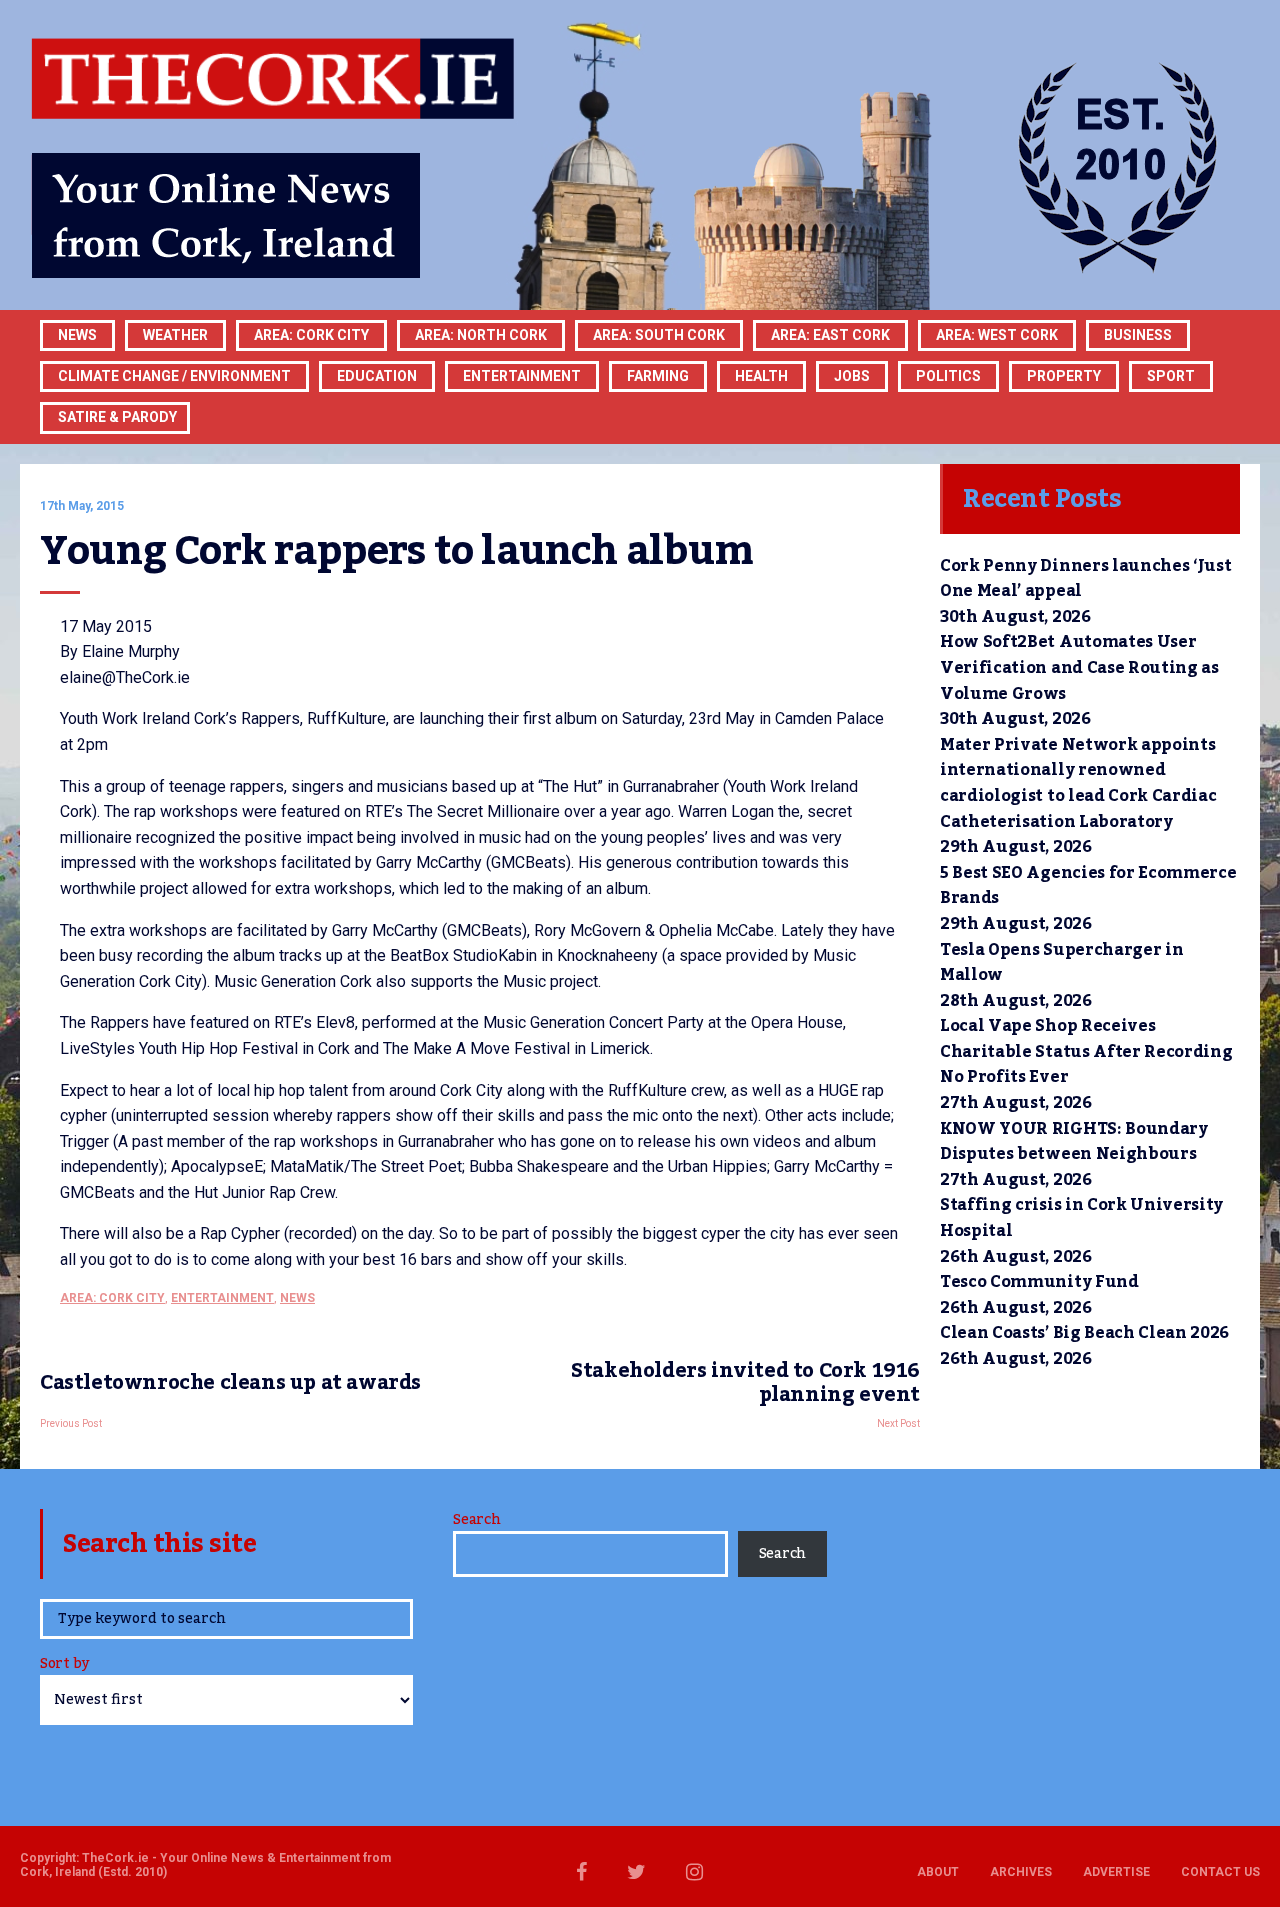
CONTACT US (1220, 1872)
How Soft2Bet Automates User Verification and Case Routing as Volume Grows (1079, 667)
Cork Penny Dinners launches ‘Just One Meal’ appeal (1085, 579)
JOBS (852, 376)
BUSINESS (1138, 335)
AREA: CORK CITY (311, 335)
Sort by (64, 1665)
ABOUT (938, 1872)
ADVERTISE (1116, 1872)
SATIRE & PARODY (117, 417)
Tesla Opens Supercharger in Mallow (1061, 963)
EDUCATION (377, 376)
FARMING (658, 376)
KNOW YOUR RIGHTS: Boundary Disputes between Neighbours (1074, 1142)
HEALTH (761, 376)
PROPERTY (1064, 376)
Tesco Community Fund (1039, 1282)
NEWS (297, 1298)
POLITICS (948, 376)
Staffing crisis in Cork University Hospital (1081, 1218)
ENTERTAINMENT (522, 376)
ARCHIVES (1021, 1872)
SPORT (1171, 376)
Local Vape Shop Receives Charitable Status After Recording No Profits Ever (1086, 1051)
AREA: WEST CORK (997, 335)
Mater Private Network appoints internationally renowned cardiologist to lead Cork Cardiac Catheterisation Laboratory (1078, 783)
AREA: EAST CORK (830, 335)
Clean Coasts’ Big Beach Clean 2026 (1084, 1333)
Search (476, 1520)
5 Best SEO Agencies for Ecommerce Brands (1088, 886)
